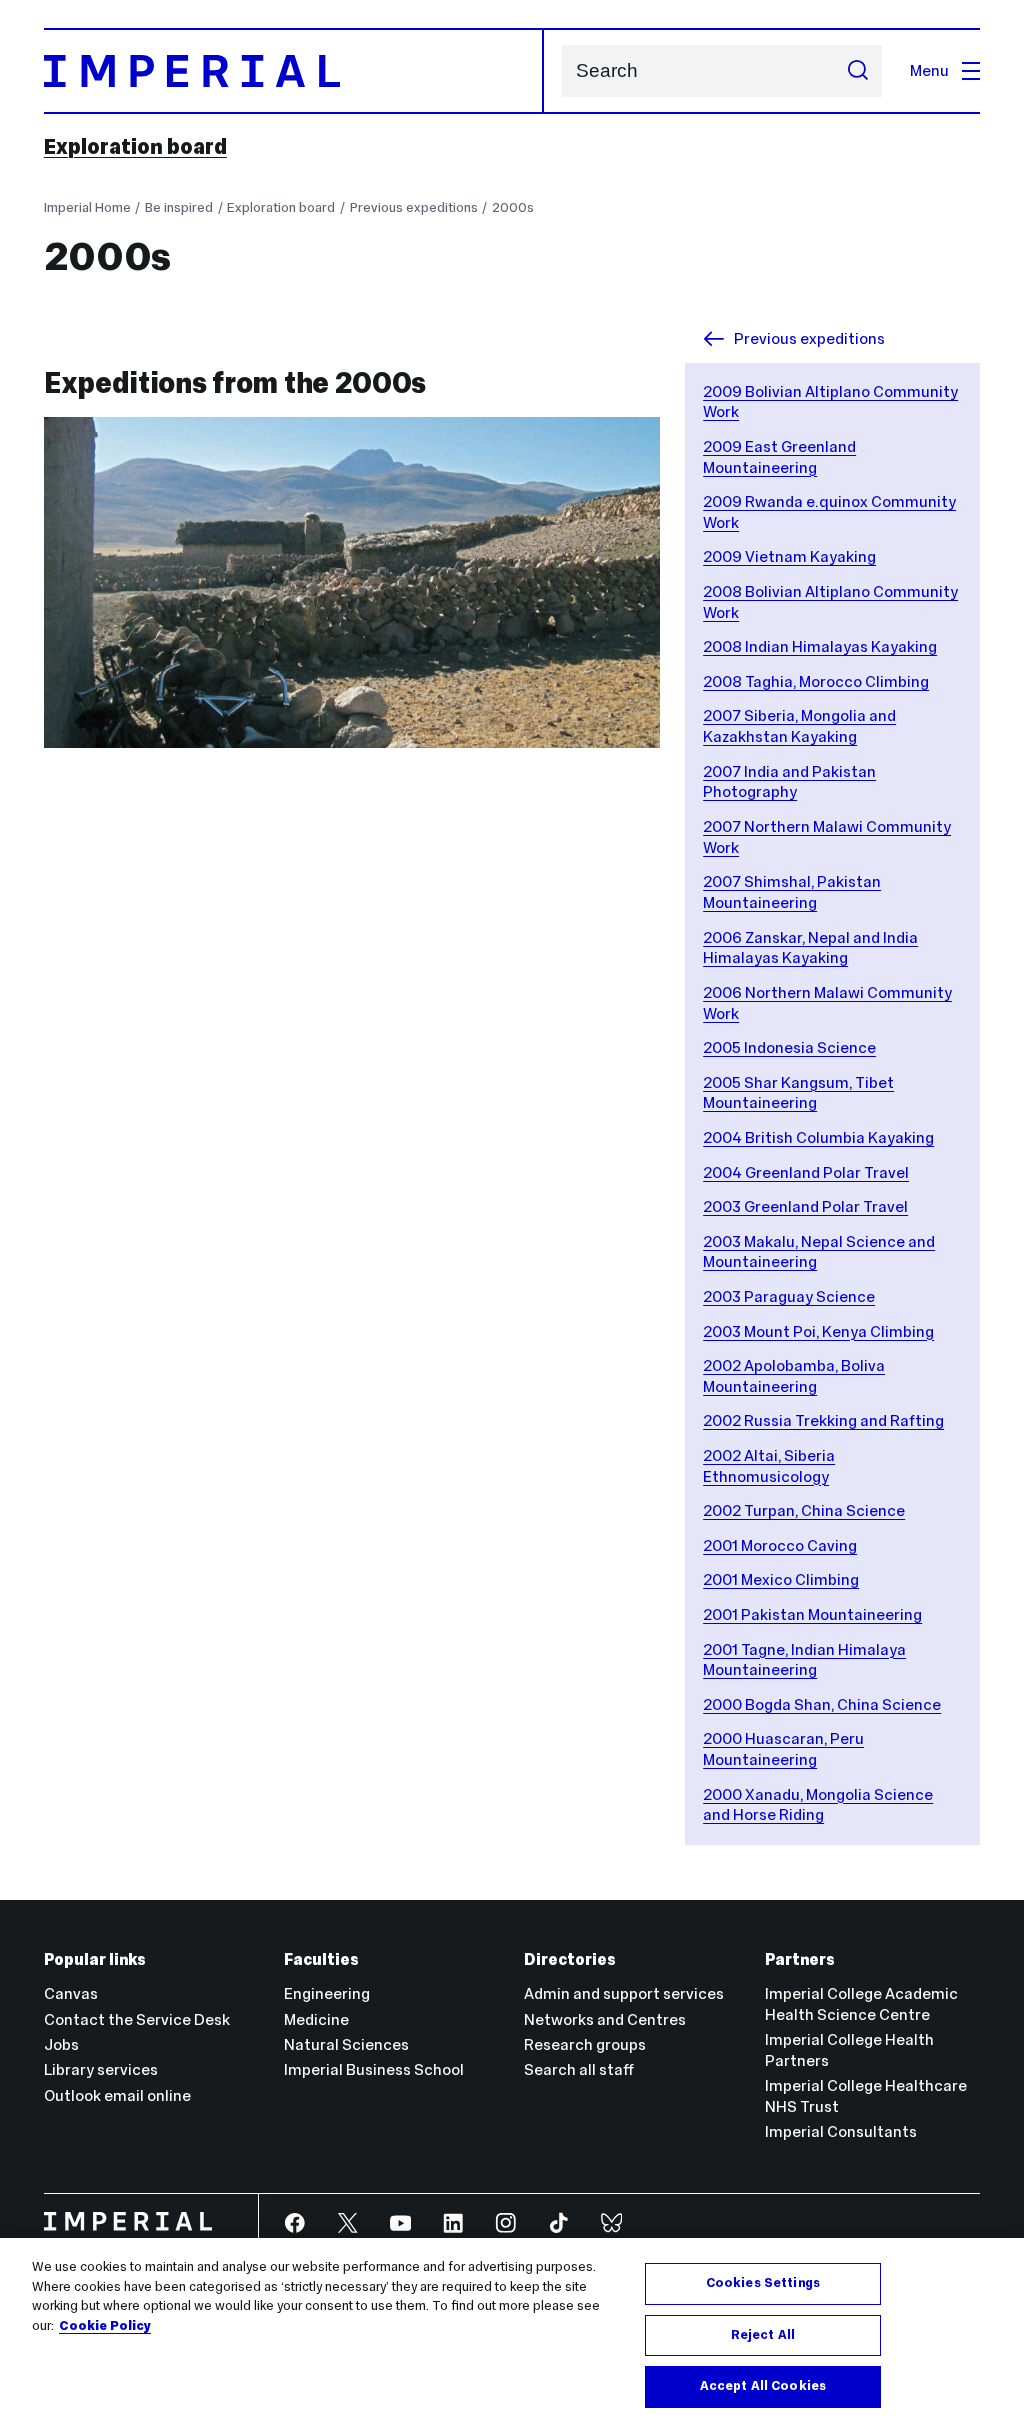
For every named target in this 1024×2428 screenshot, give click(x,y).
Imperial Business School (374, 2069)
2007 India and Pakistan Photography (789, 782)
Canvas (71, 1993)
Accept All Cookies (763, 2386)
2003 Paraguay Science (789, 1296)
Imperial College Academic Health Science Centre (861, 2004)
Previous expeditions (414, 207)
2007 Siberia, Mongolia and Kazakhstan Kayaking (799, 726)
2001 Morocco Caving (780, 1545)
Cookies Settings (763, 2283)
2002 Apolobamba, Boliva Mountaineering (794, 1376)
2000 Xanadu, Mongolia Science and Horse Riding (818, 1805)
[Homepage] (294, 71)
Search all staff (579, 2069)
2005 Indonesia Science (789, 1047)
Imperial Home (87, 207)
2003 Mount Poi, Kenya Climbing (818, 1331)
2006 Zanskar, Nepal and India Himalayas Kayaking (810, 948)
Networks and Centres (605, 2019)
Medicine (316, 2019)
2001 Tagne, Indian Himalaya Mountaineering (804, 1660)
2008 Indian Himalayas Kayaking (820, 646)
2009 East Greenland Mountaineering (779, 457)
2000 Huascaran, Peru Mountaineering (783, 1749)
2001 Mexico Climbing (781, 1579)
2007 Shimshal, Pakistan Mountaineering (792, 892)
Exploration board (135, 147)
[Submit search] (857, 71)
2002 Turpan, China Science (804, 1510)
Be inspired (179, 207)
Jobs (61, 2044)
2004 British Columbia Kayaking (818, 1137)
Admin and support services (624, 1993)
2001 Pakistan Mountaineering (812, 1614)
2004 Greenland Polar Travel (806, 1172)
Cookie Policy (105, 2326)
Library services (101, 2069)
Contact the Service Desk (137, 2019)
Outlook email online (117, 2095)
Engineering (327, 1993)
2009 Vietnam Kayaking (789, 556)
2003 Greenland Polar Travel (805, 1206)
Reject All (763, 2335)
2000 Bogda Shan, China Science (822, 1704)
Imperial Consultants (841, 2131)
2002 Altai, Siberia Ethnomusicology (769, 1466)
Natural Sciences (346, 2044)
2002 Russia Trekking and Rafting (823, 1420)
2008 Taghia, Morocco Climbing (816, 681)
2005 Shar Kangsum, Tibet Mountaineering (798, 1093)
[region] (512, 2333)
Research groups (585, 2044)
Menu (929, 70)
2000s (513, 207)
